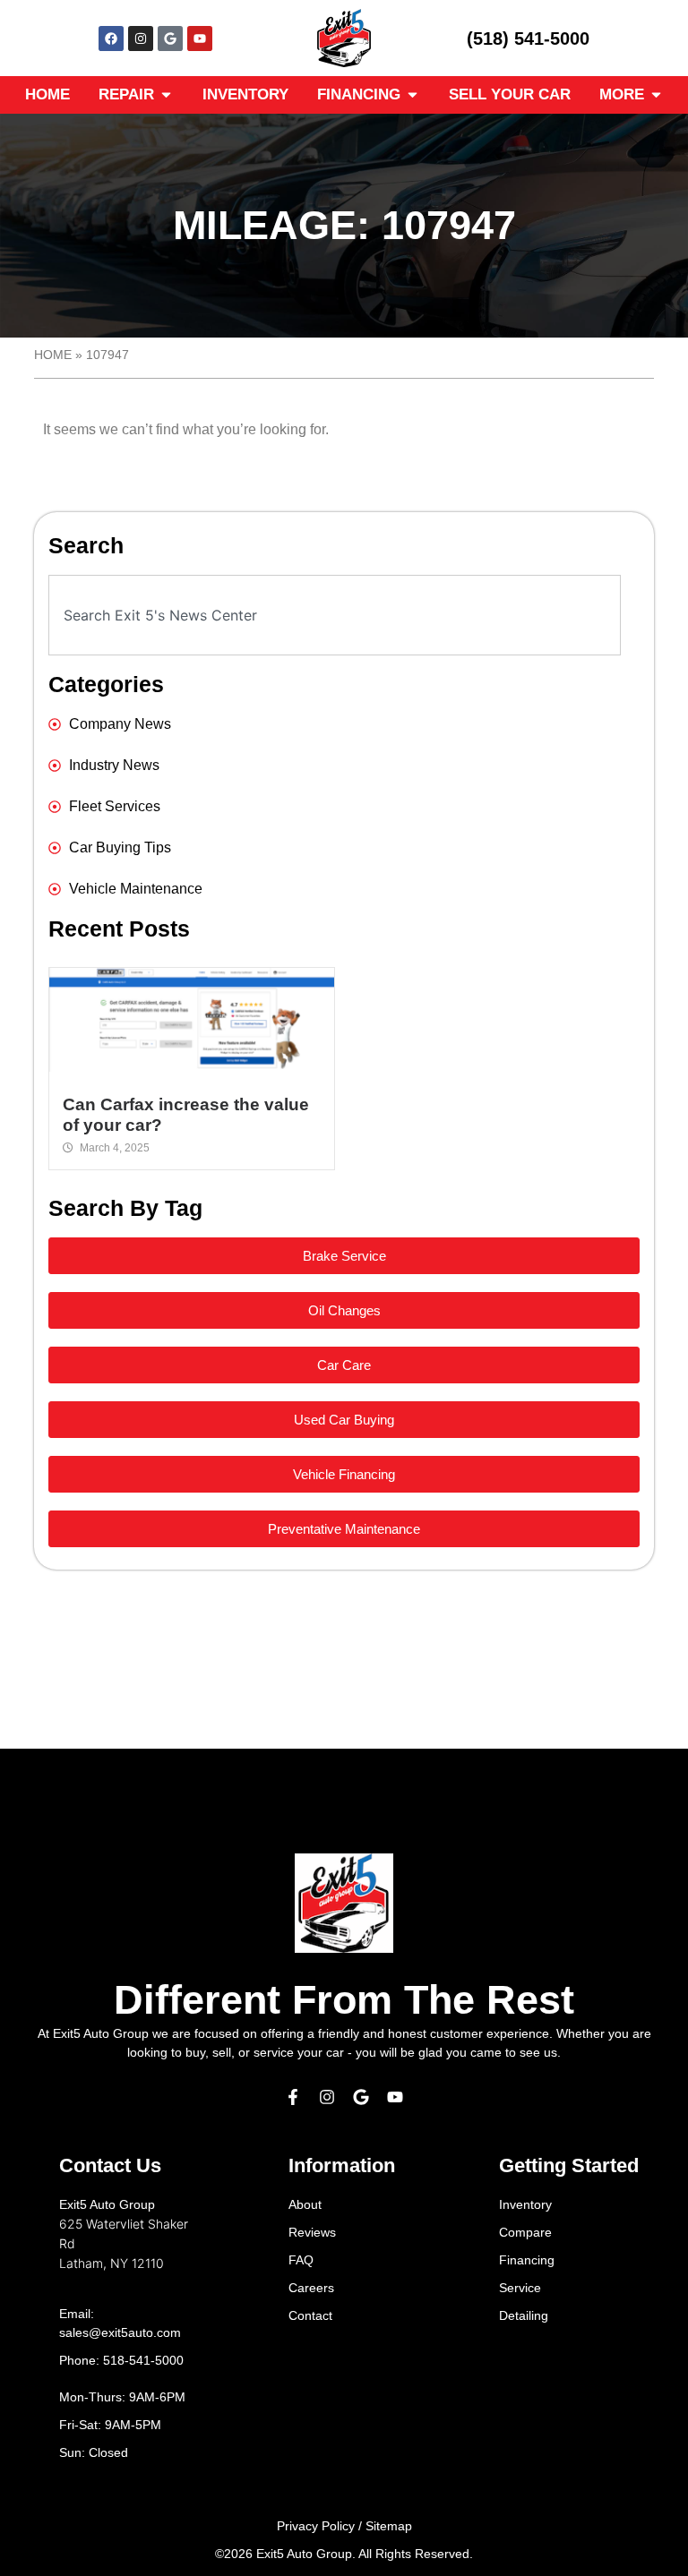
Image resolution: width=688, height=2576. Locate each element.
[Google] (170, 39)
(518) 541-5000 (528, 39)
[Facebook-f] (293, 2097)
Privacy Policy (316, 2526)
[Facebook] (111, 39)
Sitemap (389, 2526)
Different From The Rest (344, 2000)
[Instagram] (141, 39)
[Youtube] (200, 39)
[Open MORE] (656, 95)
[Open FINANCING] (413, 95)
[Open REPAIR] (166, 95)
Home (53, 355)
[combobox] (334, 615)
